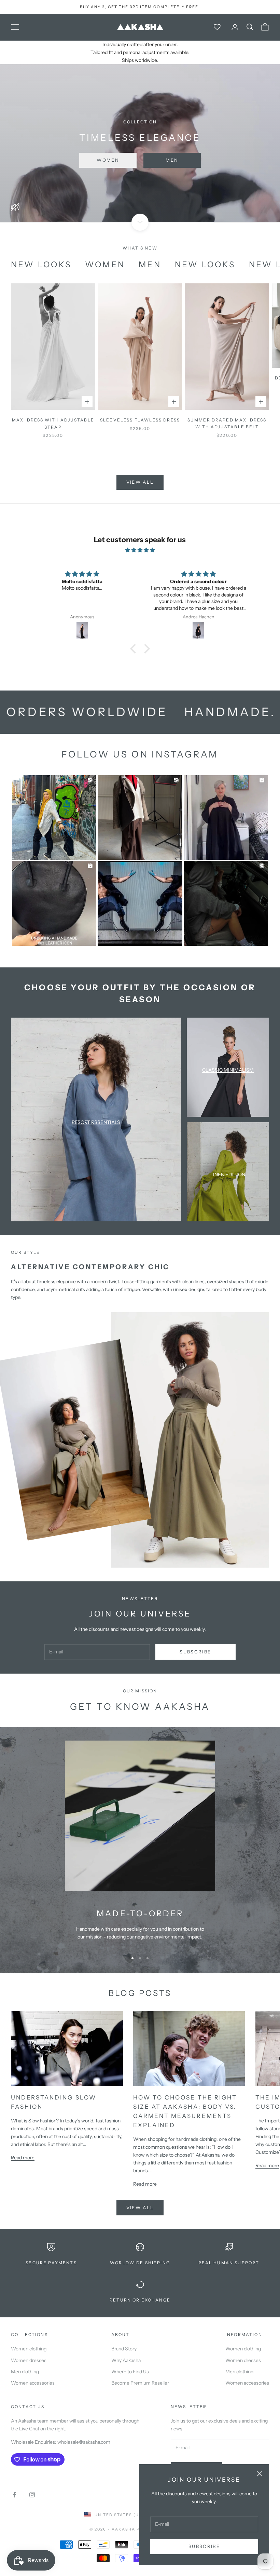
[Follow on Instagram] (32, 2495)
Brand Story (124, 2349)
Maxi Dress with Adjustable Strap (53, 423)
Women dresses (29, 2360)
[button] (135, 649)
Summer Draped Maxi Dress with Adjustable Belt (227, 423)
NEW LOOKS (41, 264)
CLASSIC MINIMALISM (228, 1070)
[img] (140, 550)
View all (140, 482)
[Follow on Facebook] (14, 2495)
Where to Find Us (130, 2372)
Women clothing (29, 2349)
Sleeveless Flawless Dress (140, 420)
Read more (23, 2158)
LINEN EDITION (228, 1175)
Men (172, 160)
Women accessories (33, 2383)
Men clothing (25, 2372)
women (105, 264)
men (150, 264)
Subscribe (204, 2546)
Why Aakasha (126, 2360)
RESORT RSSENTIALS (96, 1122)
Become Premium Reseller (140, 2383)
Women (108, 160)
